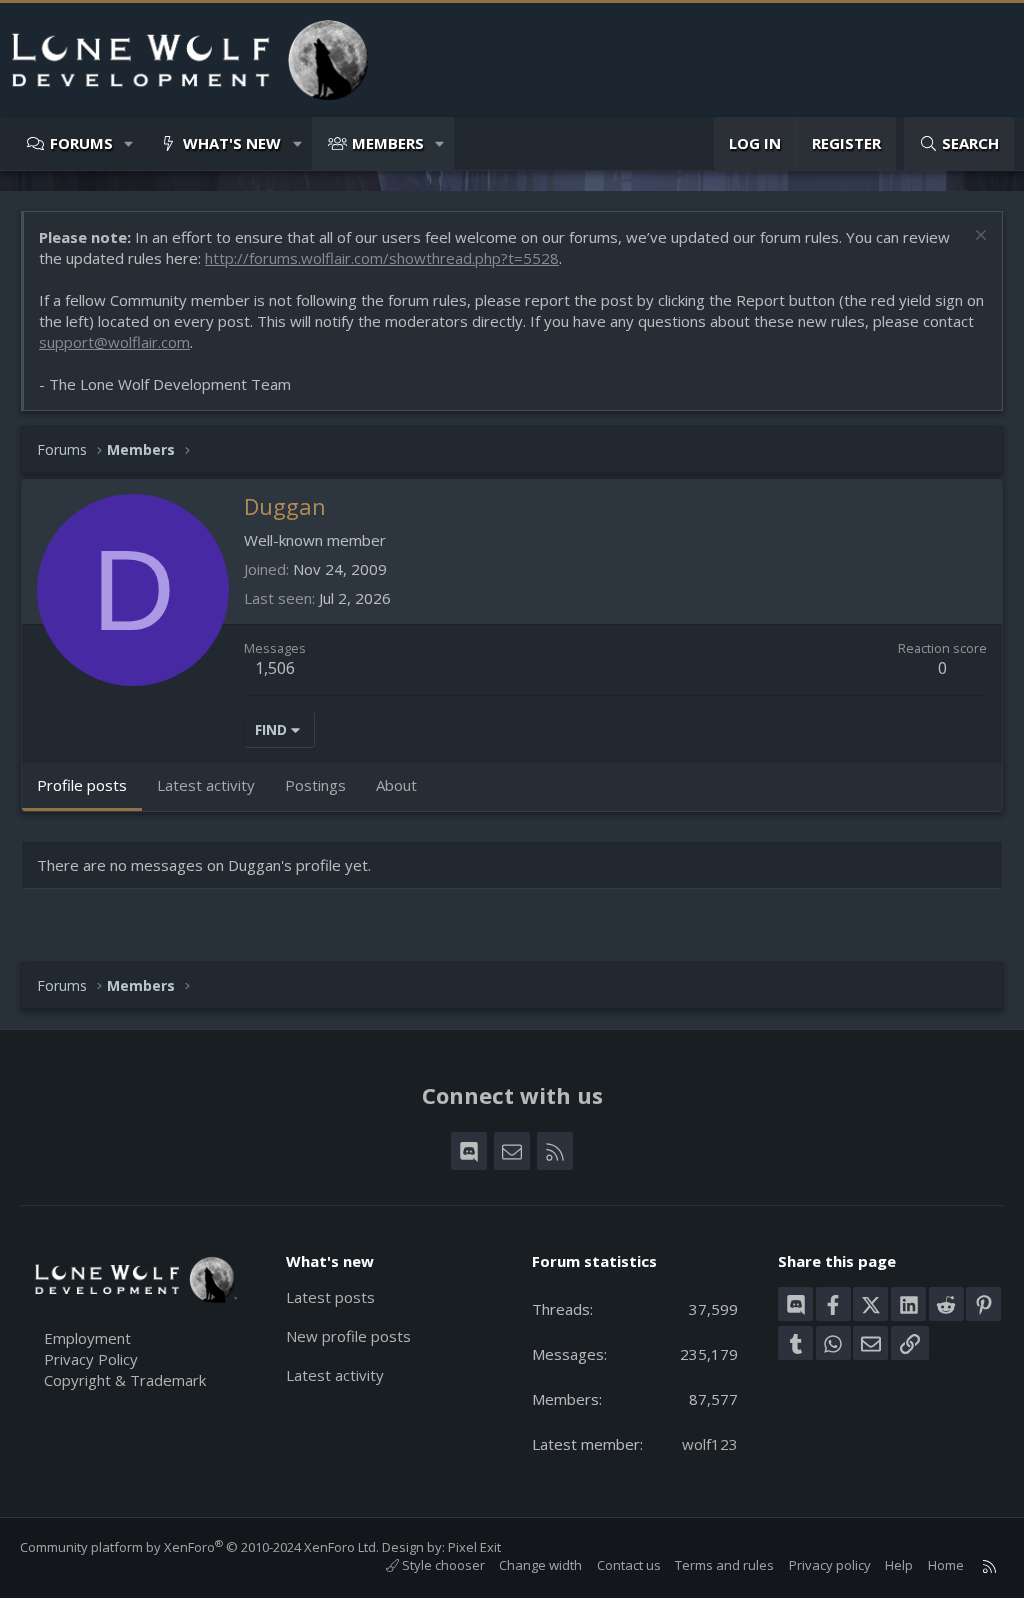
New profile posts (348, 1336)
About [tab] (396, 785)
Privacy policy (830, 1565)
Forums (81, 143)
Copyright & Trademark (125, 1380)
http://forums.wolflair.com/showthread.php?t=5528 (382, 258)
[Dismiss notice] (978, 237)
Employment (87, 1338)
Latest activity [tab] (206, 785)
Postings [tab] (315, 785)
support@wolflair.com (114, 342)
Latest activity (335, 1375)
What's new (232, 143)
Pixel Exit (474, 1547)
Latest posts (330, 1297)
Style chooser (442, 1565)
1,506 (275, 668)
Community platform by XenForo (199, 1547)
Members (388, 143)
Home (946, 1565)
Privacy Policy (91, 1359)
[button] (129, 143)
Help (899, 1565)
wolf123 (710, 1444)
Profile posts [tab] (82, 785)
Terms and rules (724, 1565)
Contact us (629, 1565)
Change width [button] (540, 1565)
